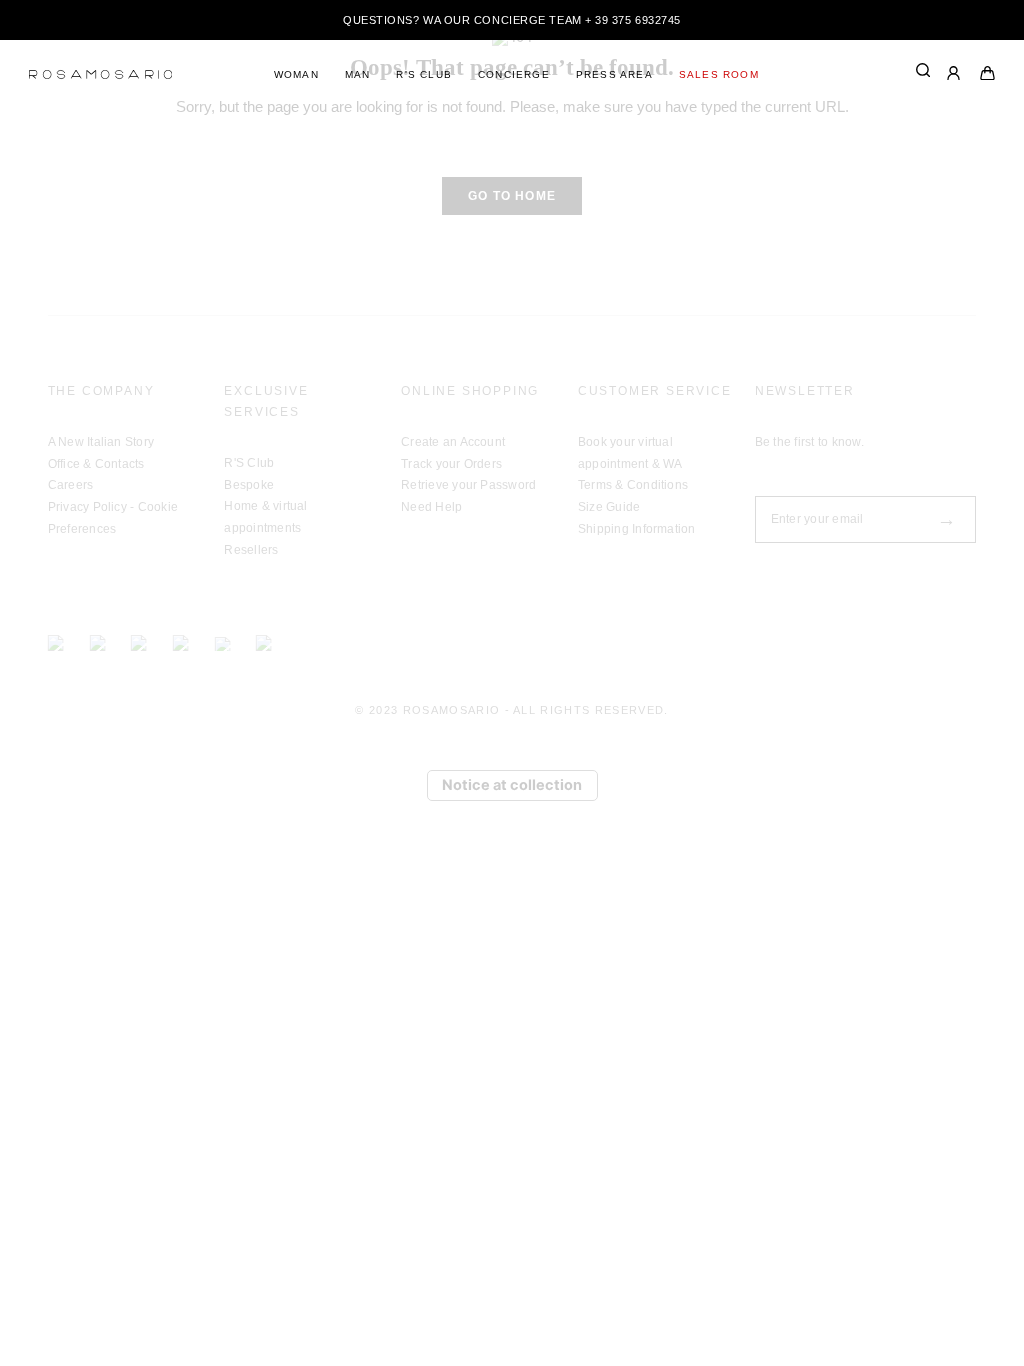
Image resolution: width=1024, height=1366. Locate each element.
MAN (358, 74)
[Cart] (988, 75)
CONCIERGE (514, 74)
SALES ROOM (719, 74)
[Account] (955, 75)
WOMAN (296, 74)
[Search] (923, 73)
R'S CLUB (424, 74)
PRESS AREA (614, 74)
